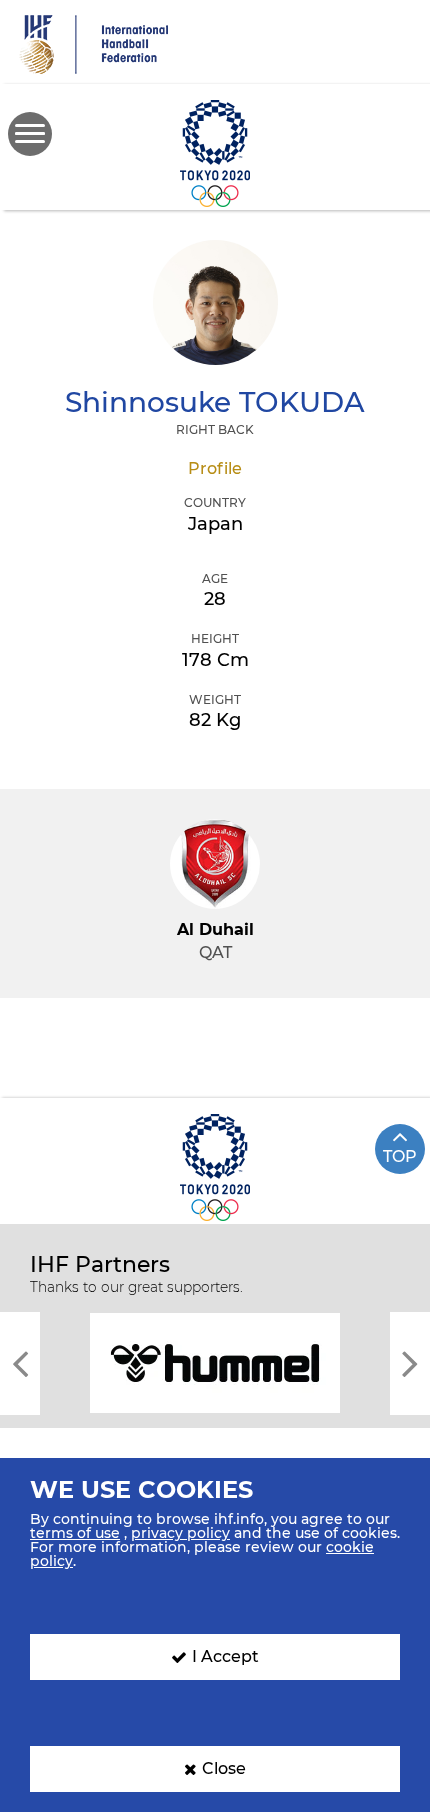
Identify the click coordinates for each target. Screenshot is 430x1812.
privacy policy (180, 1533)
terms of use (75, 1533)
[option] (215, 1361)
